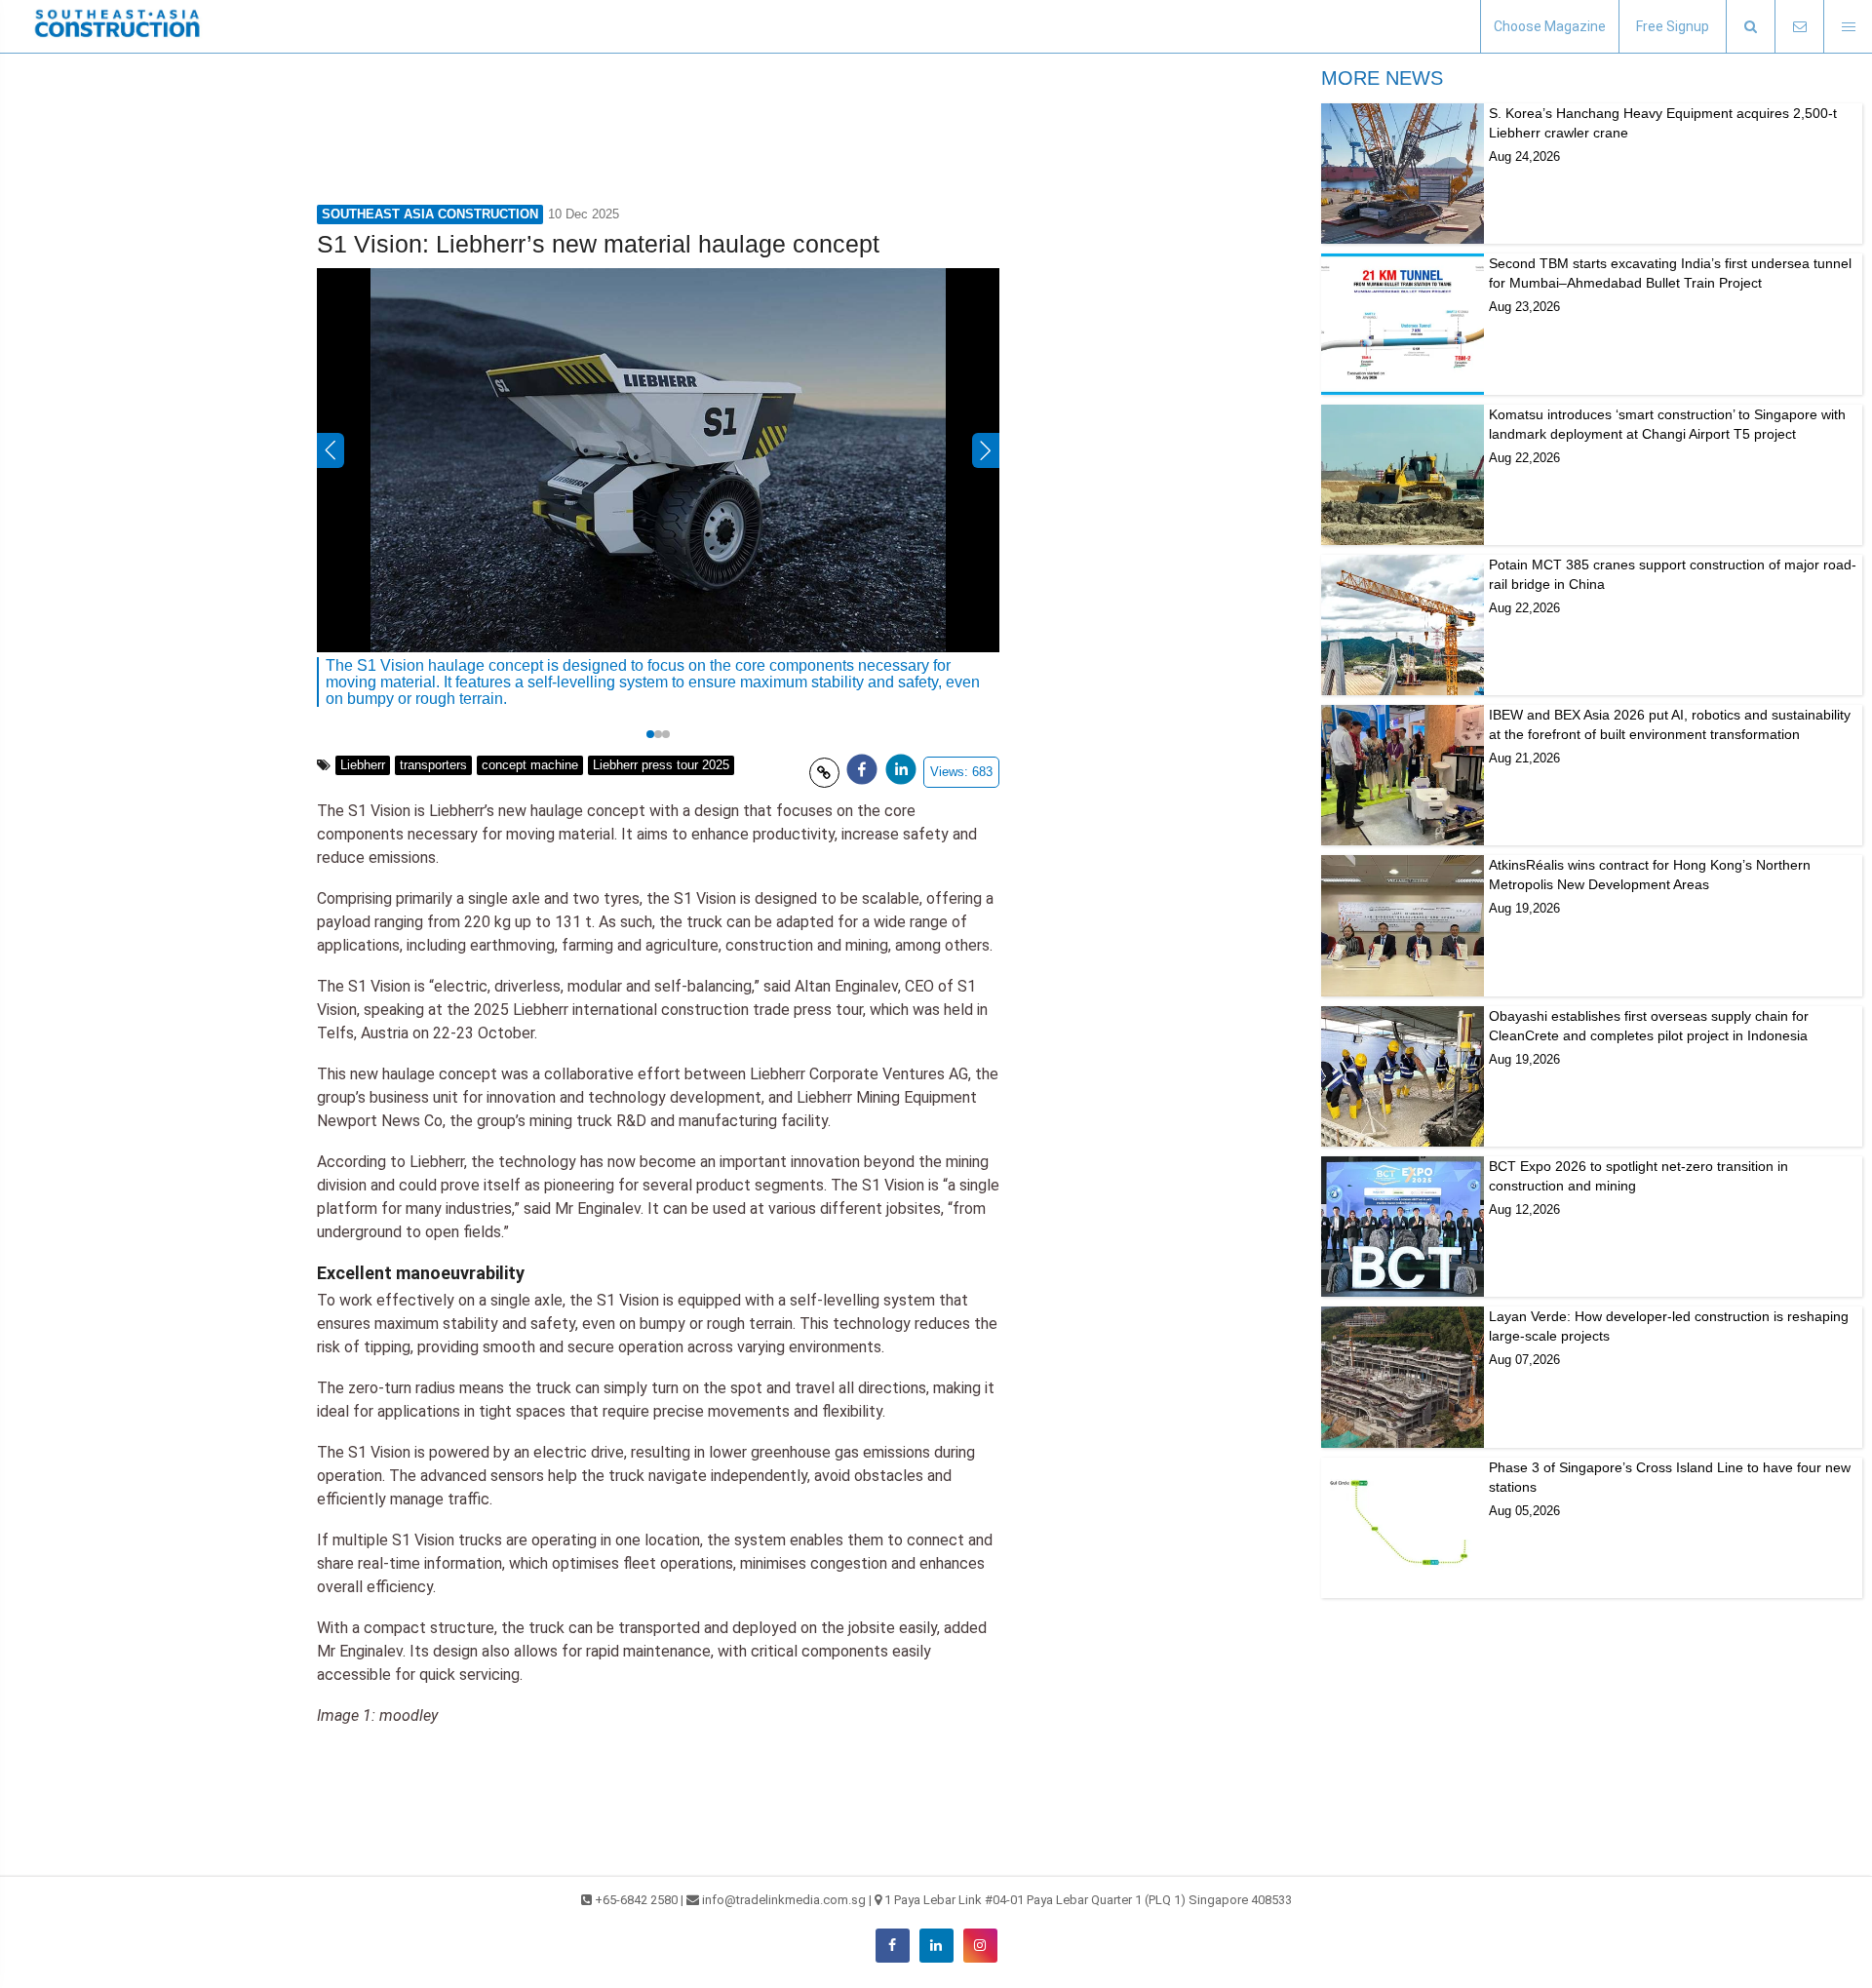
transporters (433, 765)
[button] (1750, 27)
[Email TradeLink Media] (1799, 27)
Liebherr (363, 765)
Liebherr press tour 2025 (661, 765)
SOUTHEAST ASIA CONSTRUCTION (430, 214)
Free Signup (1673, 26)
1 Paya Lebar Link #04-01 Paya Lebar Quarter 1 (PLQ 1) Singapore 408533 (1088, 1900)
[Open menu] (1848, 27)
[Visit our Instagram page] (980, 1946)
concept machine (530, 765)
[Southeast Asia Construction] (117, 26)
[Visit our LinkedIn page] (936, 1946)
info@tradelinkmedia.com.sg (784, 1900)
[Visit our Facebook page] (893, 1946)
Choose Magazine (1550, 26)
